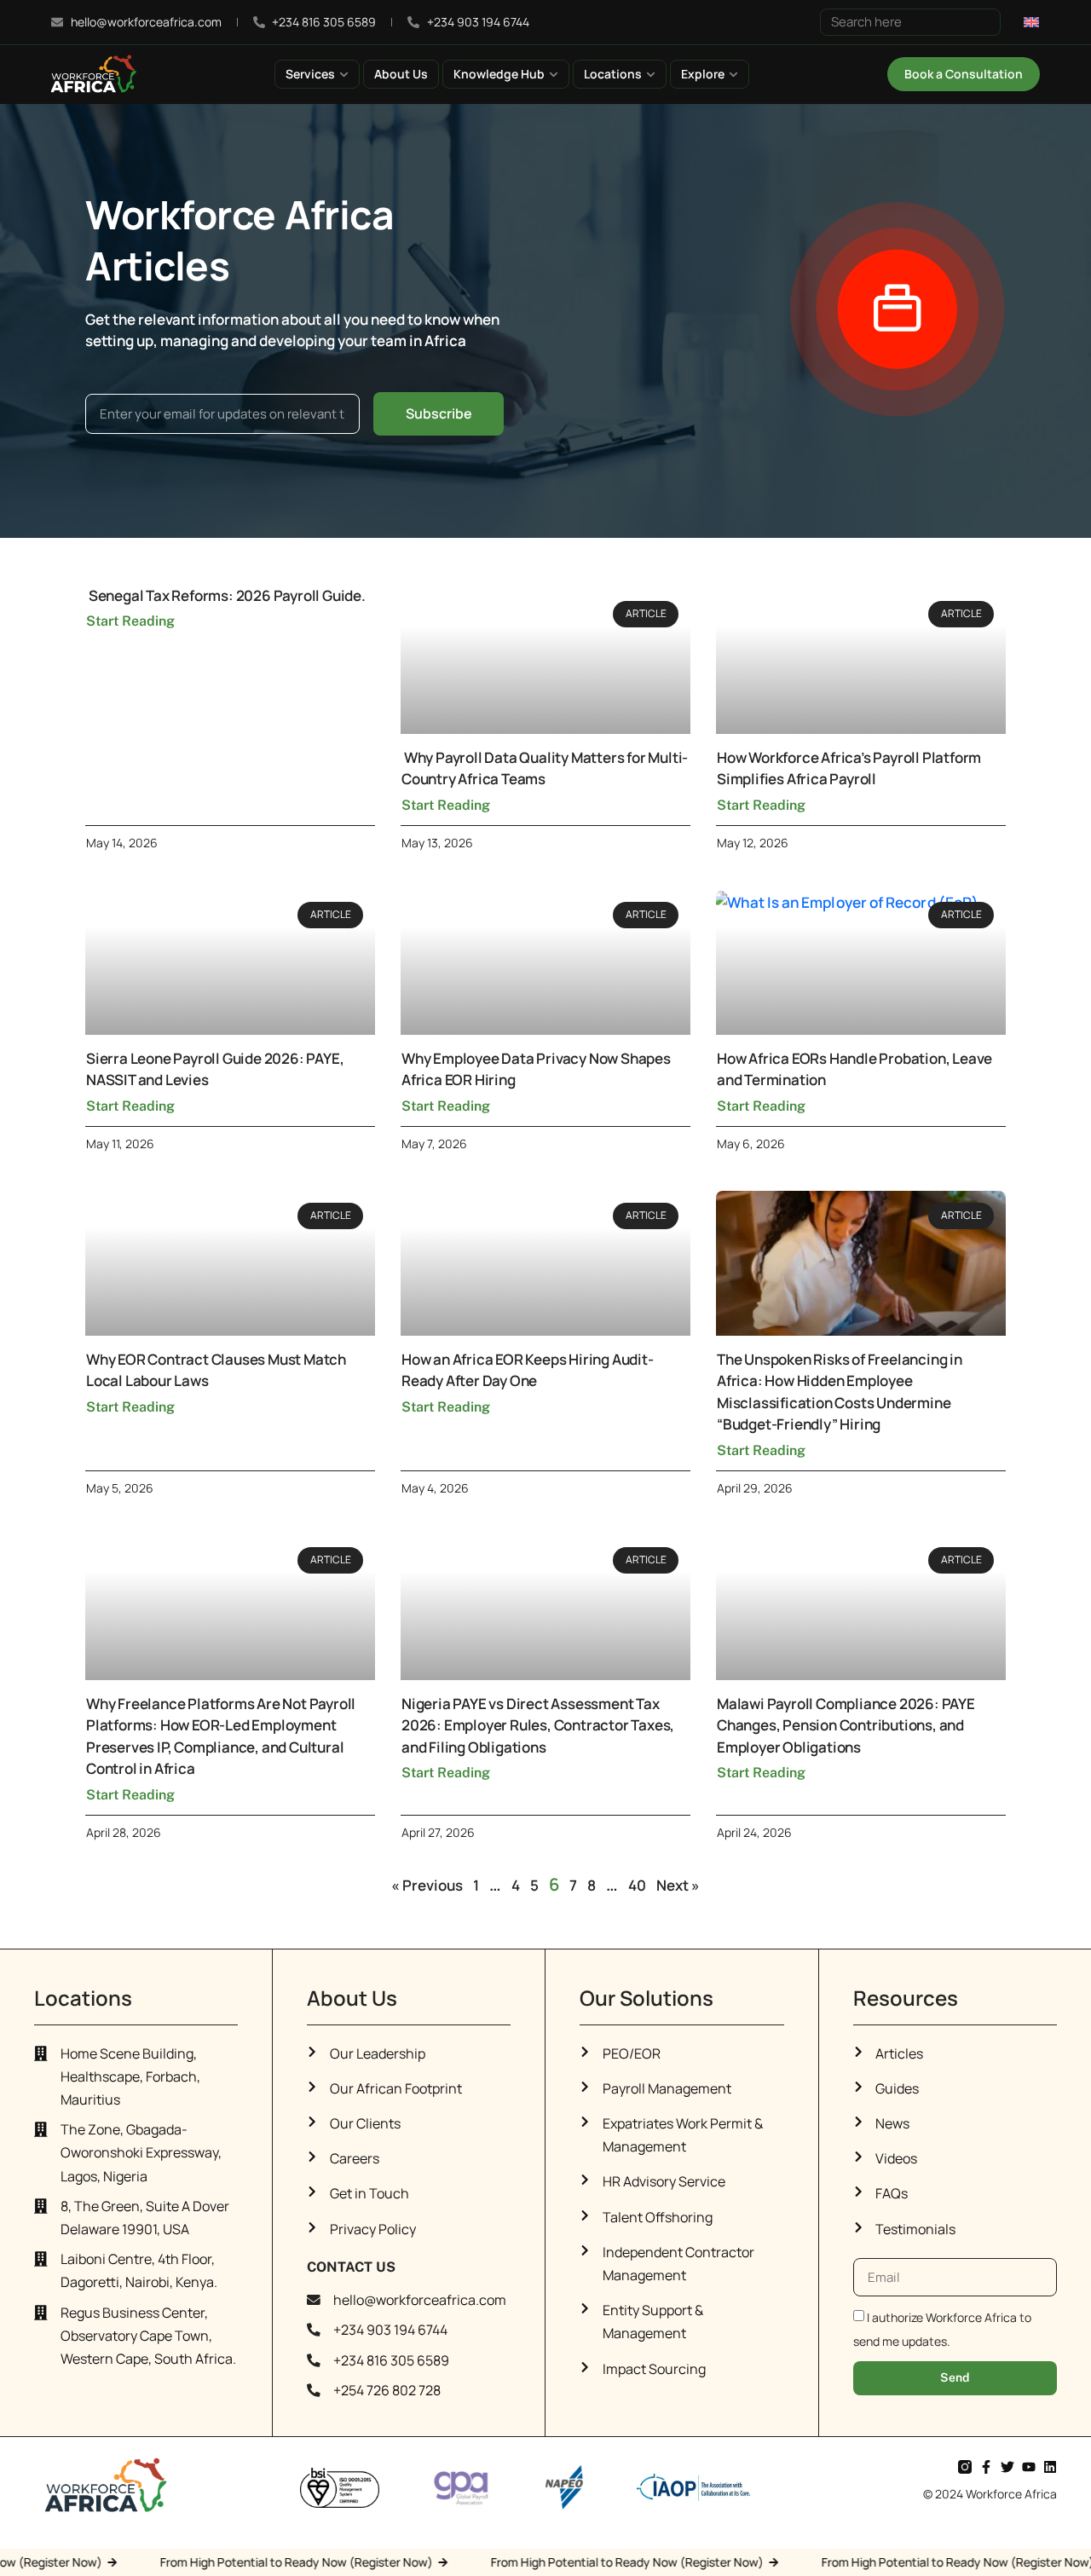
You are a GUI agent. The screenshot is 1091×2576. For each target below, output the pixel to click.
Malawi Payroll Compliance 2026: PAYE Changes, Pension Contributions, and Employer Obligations (846, 1725)
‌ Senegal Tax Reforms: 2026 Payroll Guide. (226, 595)
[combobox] (910, 22)
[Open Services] (344, 74)
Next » (678, 1885)
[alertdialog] (545, 2562)
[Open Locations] (651, 74)
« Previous (427, 1885)
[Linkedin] (1050, 2467)
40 (637, 1885)
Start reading (130, 621)
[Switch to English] (1031, 21)
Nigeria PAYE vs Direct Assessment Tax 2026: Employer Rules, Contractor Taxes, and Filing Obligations (538, 1725)
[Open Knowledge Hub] (554, 74)
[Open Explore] (733, 74)
